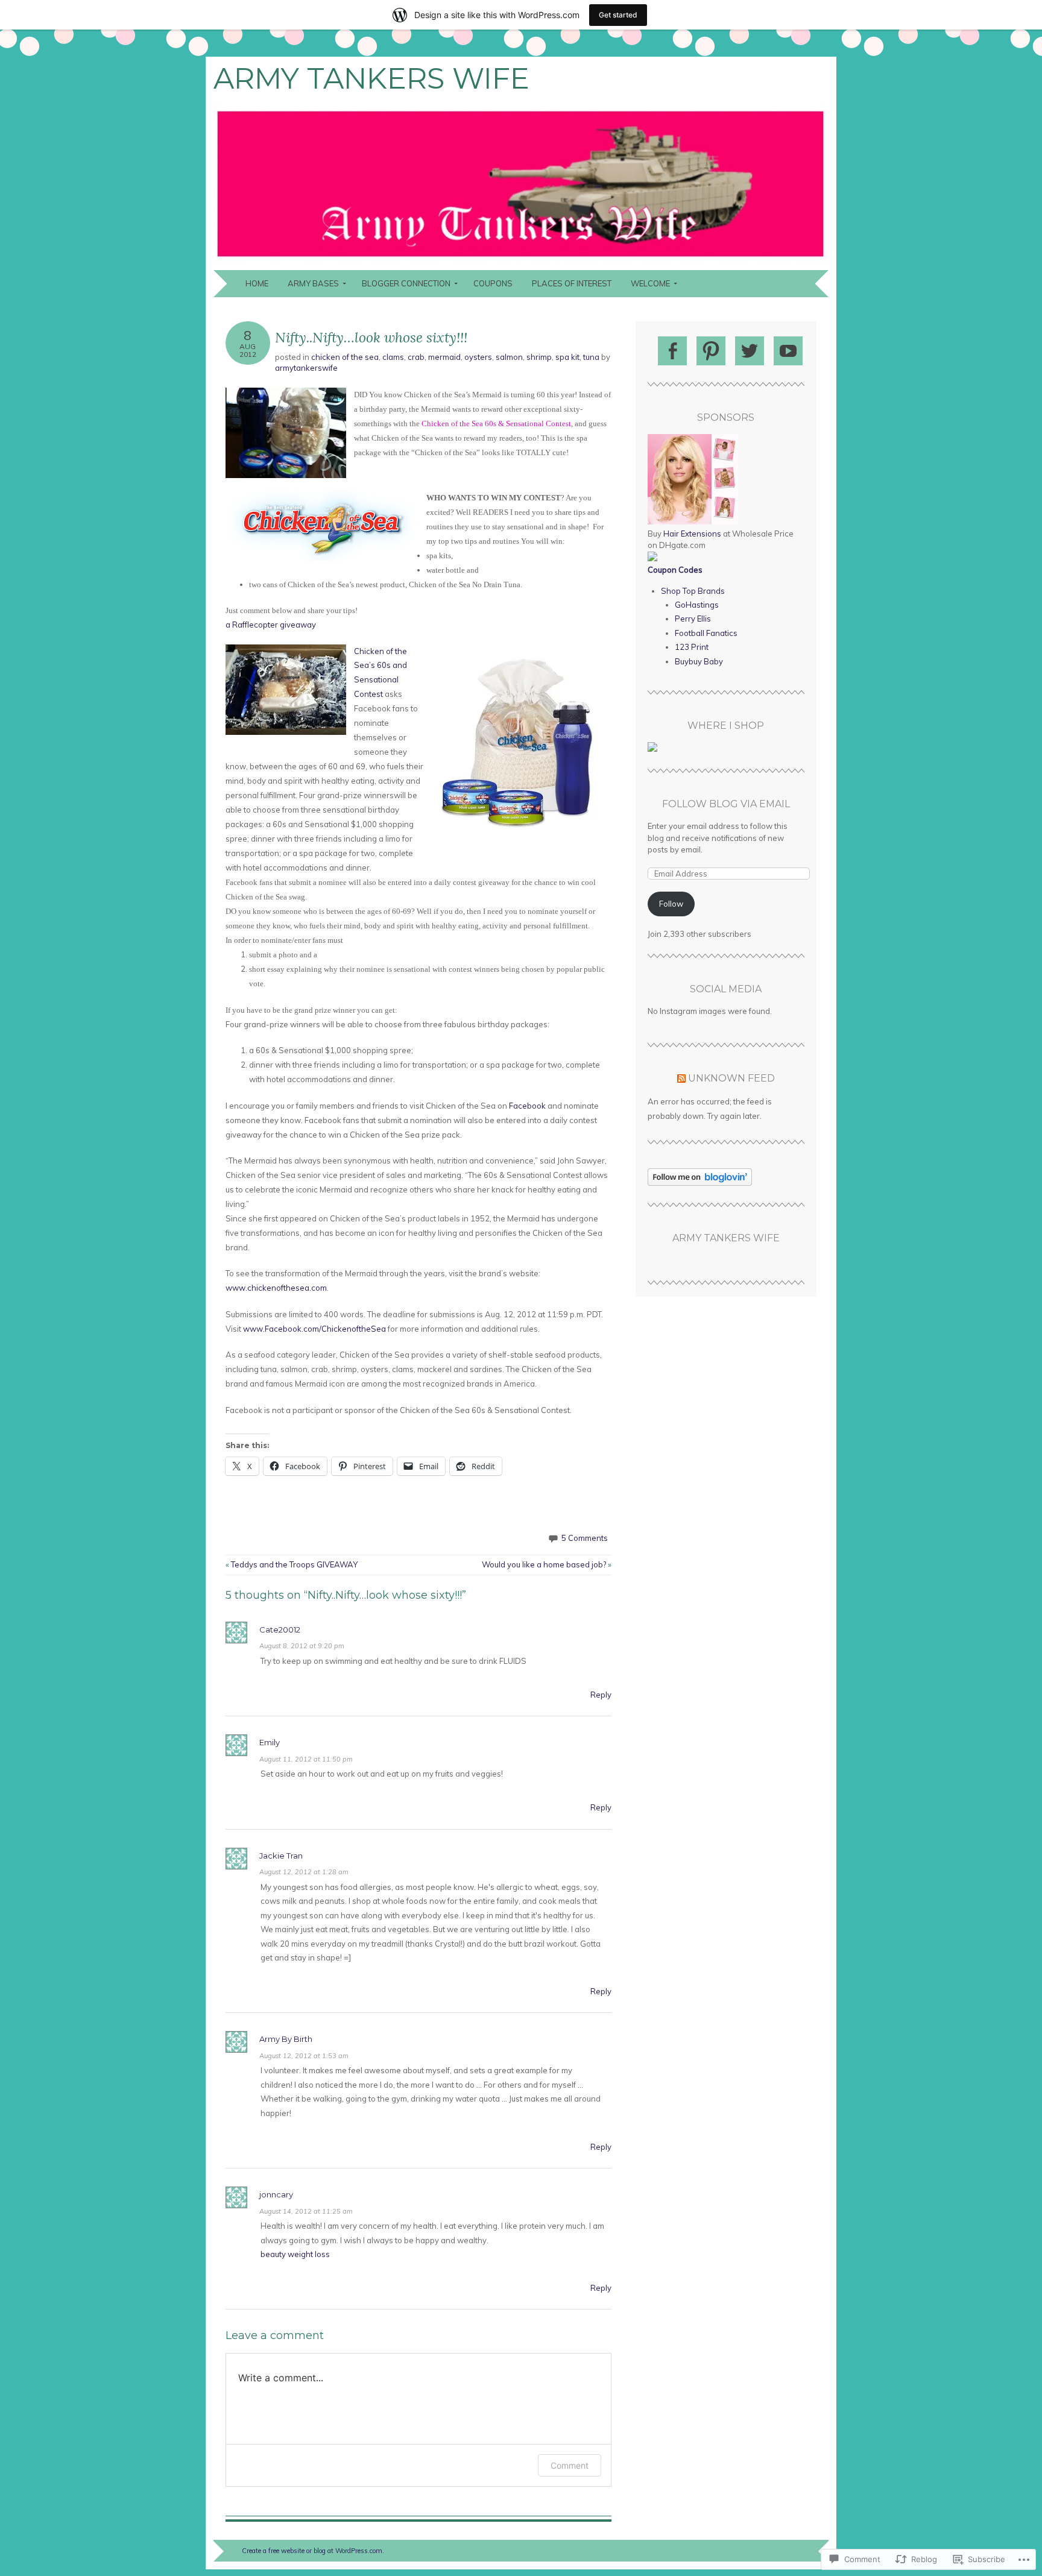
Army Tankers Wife (371, 78)
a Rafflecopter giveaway (271, 625)
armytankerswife (306, 368)
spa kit (567, 357)
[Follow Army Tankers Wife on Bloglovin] (700, 1183)
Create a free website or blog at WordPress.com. (313, 2551)
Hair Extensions (692, 534)
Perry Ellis (693, 619)
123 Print (692, 647)
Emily (270, 1742)
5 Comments (585, 1538)
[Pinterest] (711, 351)
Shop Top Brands (693, 591)
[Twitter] (750, 351)
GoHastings (697, 605)
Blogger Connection (406, 283)
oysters (478, 357)
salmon (509, 357)
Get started (618, 15)
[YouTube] (788, 351)
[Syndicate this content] (681, 1078)
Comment (570, 2465)
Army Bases (313, 283)
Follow (671, 904)
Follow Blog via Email (726, 804)
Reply (601, 1695)
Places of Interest (572, 283)
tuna (591, 357)
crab (416, 357)
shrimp (539, 357)
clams (393, 357)
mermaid (444, 357)
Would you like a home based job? (547, 1564)
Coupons (493, 283)
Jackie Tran (281, 1856)
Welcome (650, 283)
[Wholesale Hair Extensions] (693, 521)
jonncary (276, 2194)
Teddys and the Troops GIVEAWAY (292, 1564)
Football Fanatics (706, 633)
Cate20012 (280, 1630)
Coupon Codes (675, 570)
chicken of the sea (345, 357)
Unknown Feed (731, 1078)
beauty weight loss (295, 2254)
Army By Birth (286, 2039)
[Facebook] (672, 351)
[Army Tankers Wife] (521, 263)
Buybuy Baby (699, 661)
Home (257, 283)
